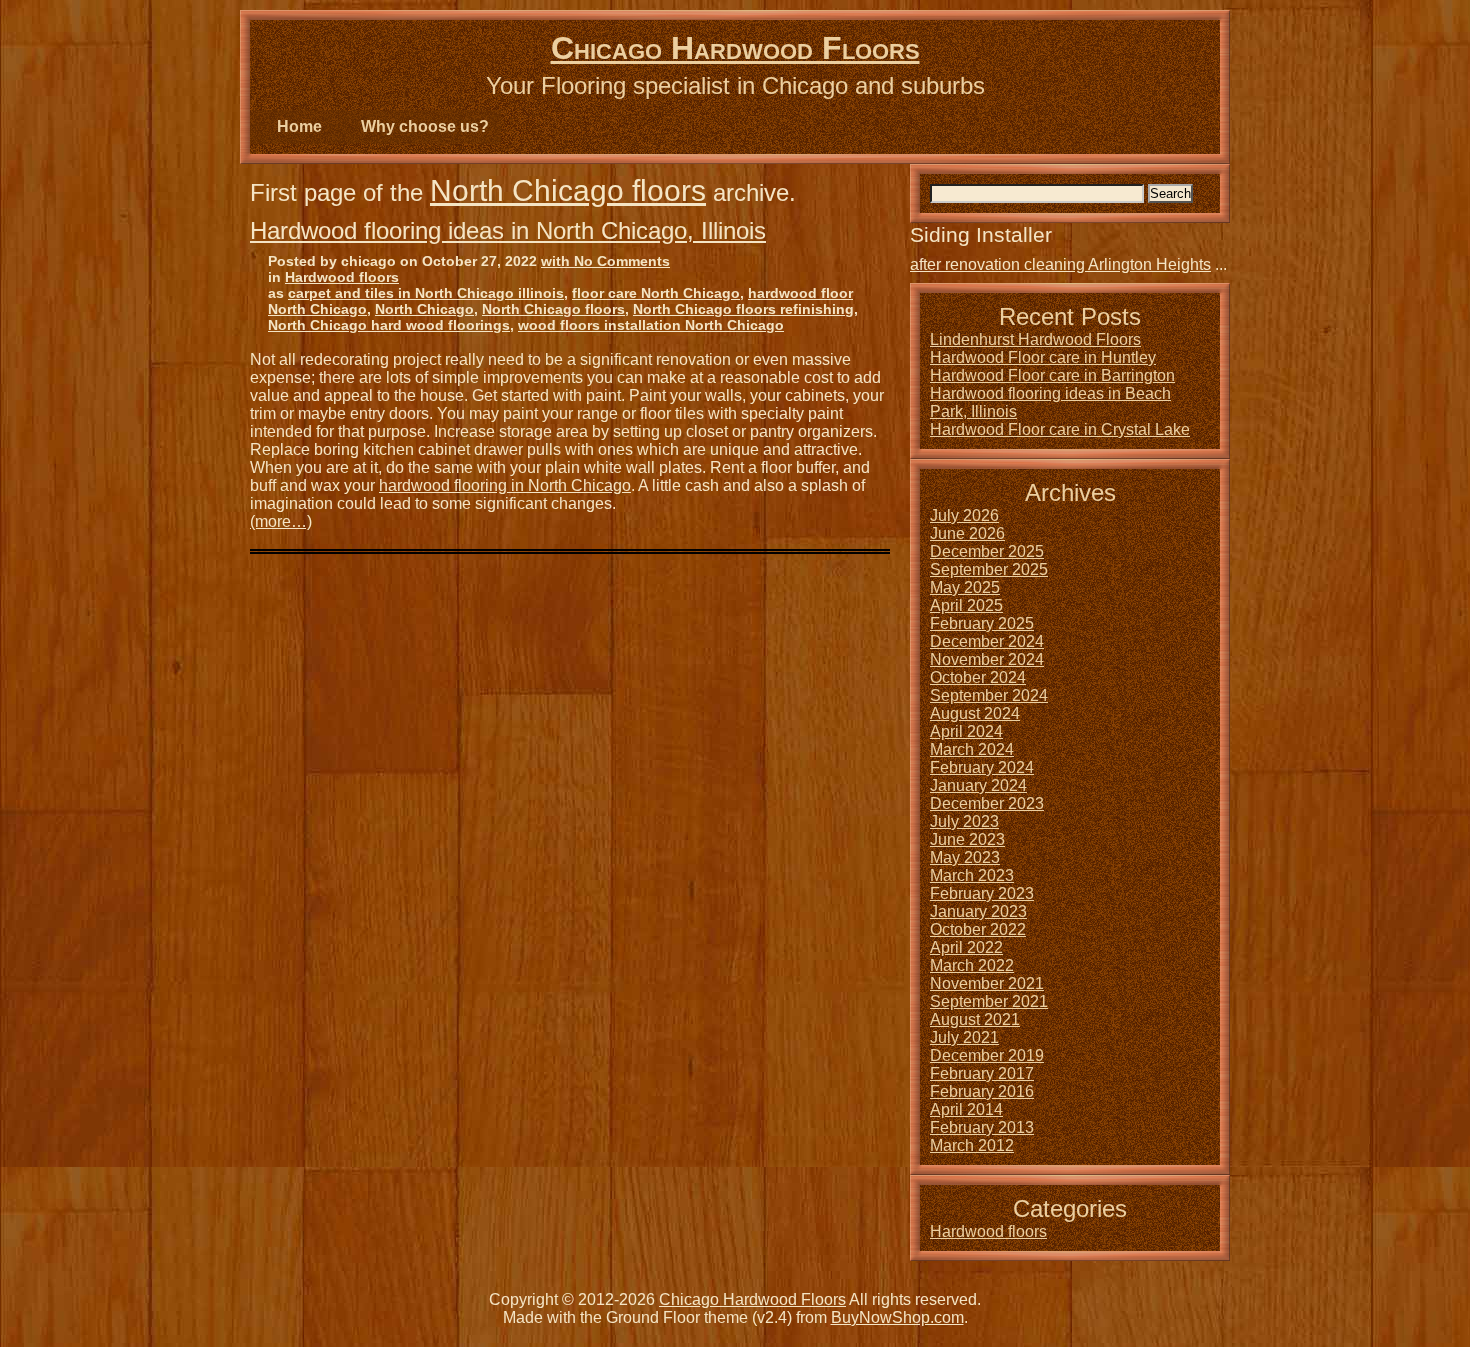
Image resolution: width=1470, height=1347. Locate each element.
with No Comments (605, 261)
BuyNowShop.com (897, 1317)
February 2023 (982, 893)
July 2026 (964, 515)
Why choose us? (425, 126)
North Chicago (424, 309)
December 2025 (987, 551)
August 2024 (975, 713)
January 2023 (978, 911)
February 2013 (982, 1127)
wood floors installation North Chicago (651, 325)
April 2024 (966, 731)
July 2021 (964, 1037)
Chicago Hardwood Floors (735, 48)
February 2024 (982, 767)
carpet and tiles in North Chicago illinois (426, 293)
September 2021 (989, 1001)
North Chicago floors (568, 190)
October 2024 (978, 677)
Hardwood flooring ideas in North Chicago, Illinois (508, 230)
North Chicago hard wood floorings (389, 325)
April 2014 (966, 1109)
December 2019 (987, 1055)
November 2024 (987, 659)
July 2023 (964, 821)
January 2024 (978, 785)
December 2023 (987, 803)
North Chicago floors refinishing (743, 309)
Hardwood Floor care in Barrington (1052, 375)
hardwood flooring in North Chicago (505, 485)
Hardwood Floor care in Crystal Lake (1060, 429)
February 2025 (982, 623)
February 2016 (982, 1091)
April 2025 (966, 605)
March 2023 (972, 875)
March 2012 (972, 1145)
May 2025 (965, 587)
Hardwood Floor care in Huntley (1043, 357)
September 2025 (989, 569)
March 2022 (972, 965)
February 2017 (982, 1073)
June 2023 (967, 839)
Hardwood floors (342, 277)
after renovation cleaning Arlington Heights (1060, 264)
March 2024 (972, 749)
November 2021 (987, 983)
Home (299, 126)
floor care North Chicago (656, 293)
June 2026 (967, 533)
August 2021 (975, 1019)
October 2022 (978, 929)
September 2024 (989, 695)
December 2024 (987, 641)
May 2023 (965, 857)
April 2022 (966, 947)
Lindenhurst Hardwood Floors (1035, 339)
